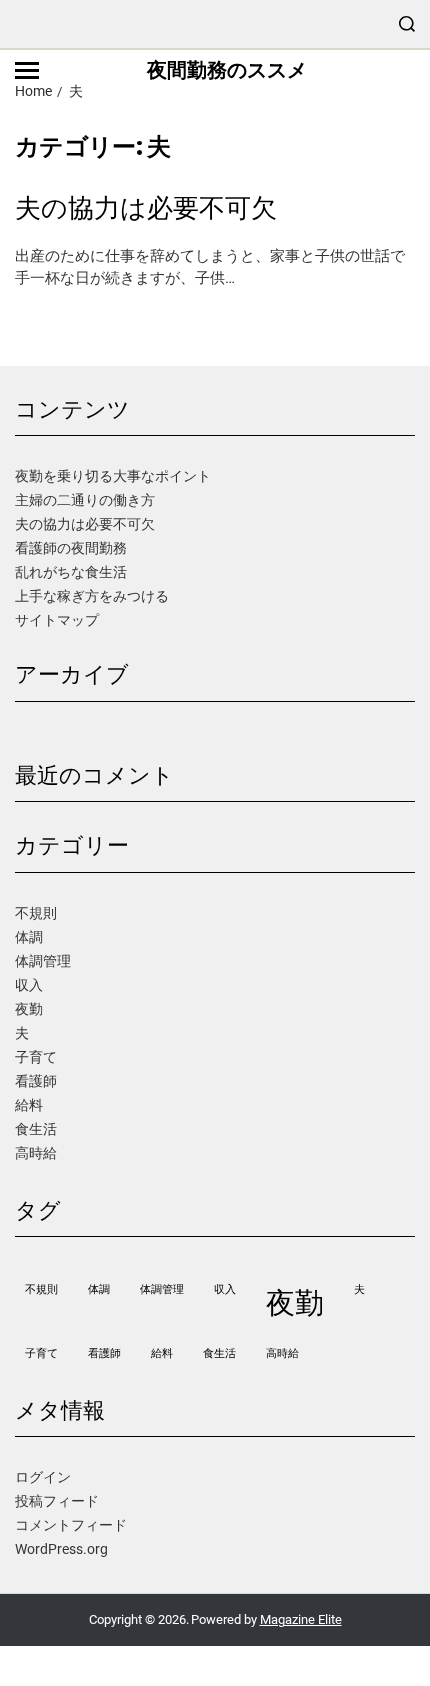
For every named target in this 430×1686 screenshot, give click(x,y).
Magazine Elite (301, 1619)
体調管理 (43, 961)
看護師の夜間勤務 (71, 548)
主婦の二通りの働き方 (85, 500)
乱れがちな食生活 (71, 572)
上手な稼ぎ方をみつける (92, 596)
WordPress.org (61, 1549)
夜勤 (29, 1009)
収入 (29, 985)
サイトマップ (57, 620)
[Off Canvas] (27, 70)
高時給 (36, 1153)
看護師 (36, 1081)
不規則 (36, 913)
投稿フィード (57, 1501)
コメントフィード (71, 1525)
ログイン (43, 1477)
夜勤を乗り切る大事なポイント (113, 476)
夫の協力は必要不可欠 (146, 208)
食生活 (36, 1129)
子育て (36, 1057)
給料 (29, 1105)
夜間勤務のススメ (227, 70)
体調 (29, 937)
